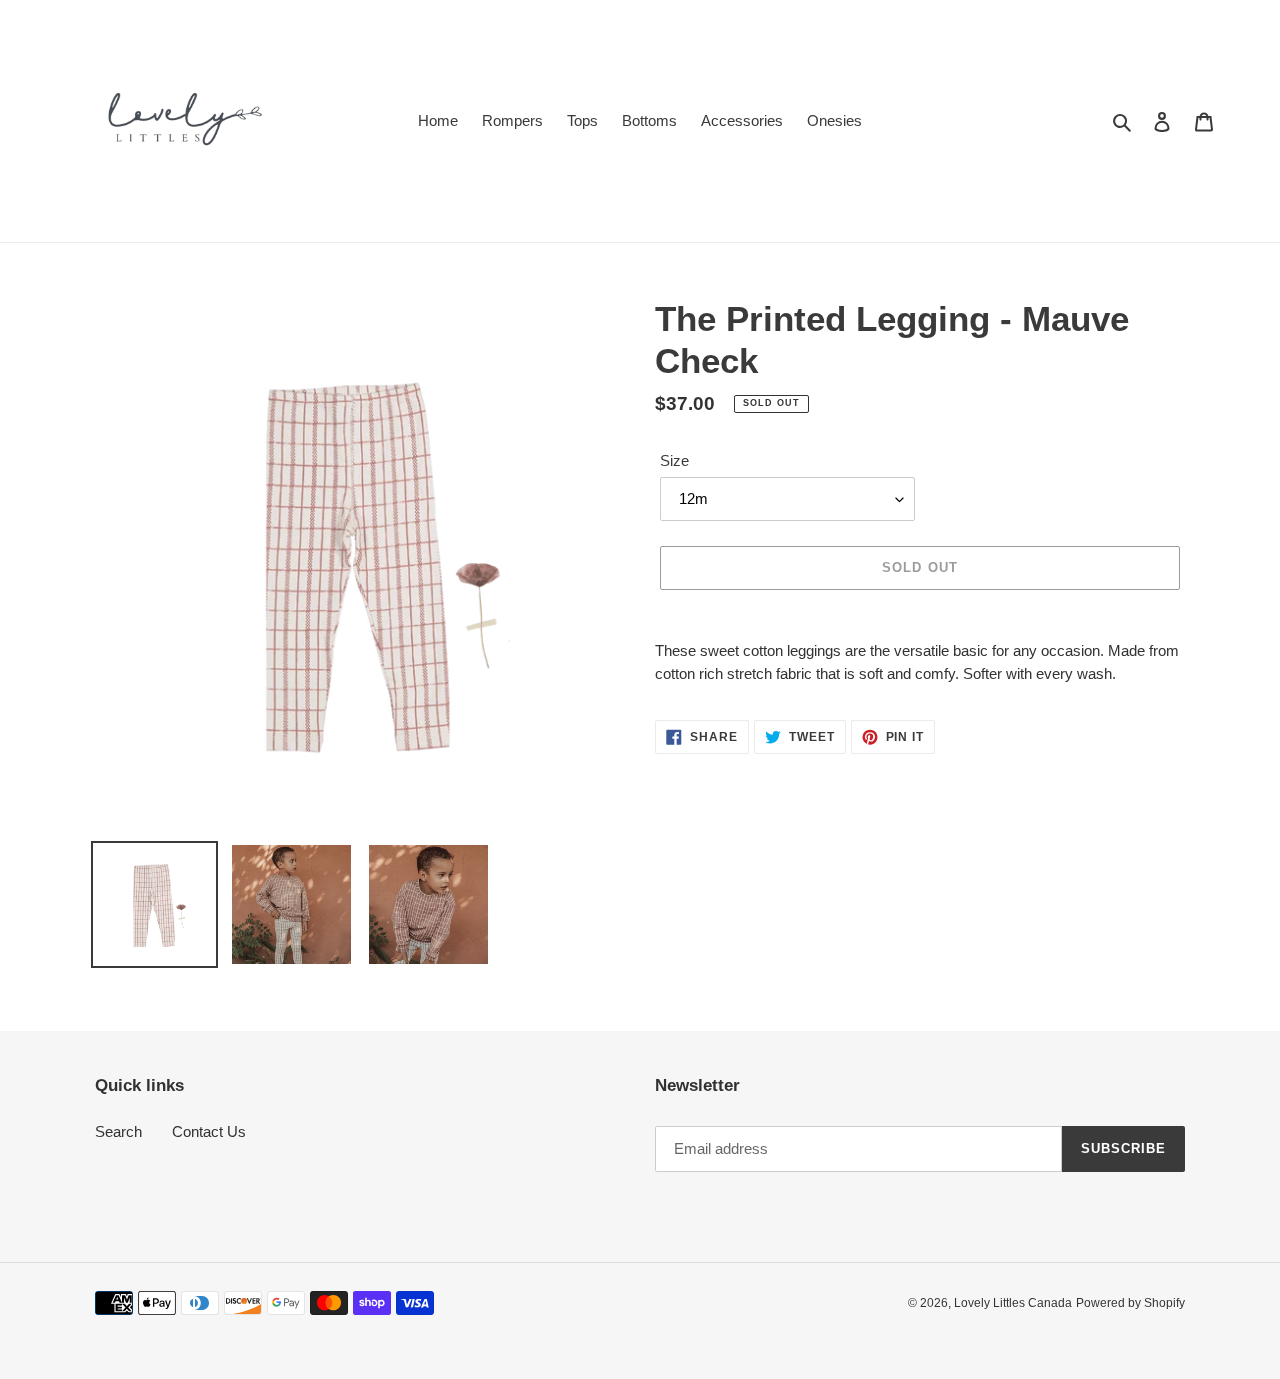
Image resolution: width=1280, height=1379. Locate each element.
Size (674, 460)
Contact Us (209, 1131)
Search (118, 1131)
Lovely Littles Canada (1013, 1303)
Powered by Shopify (1130, 1303)
